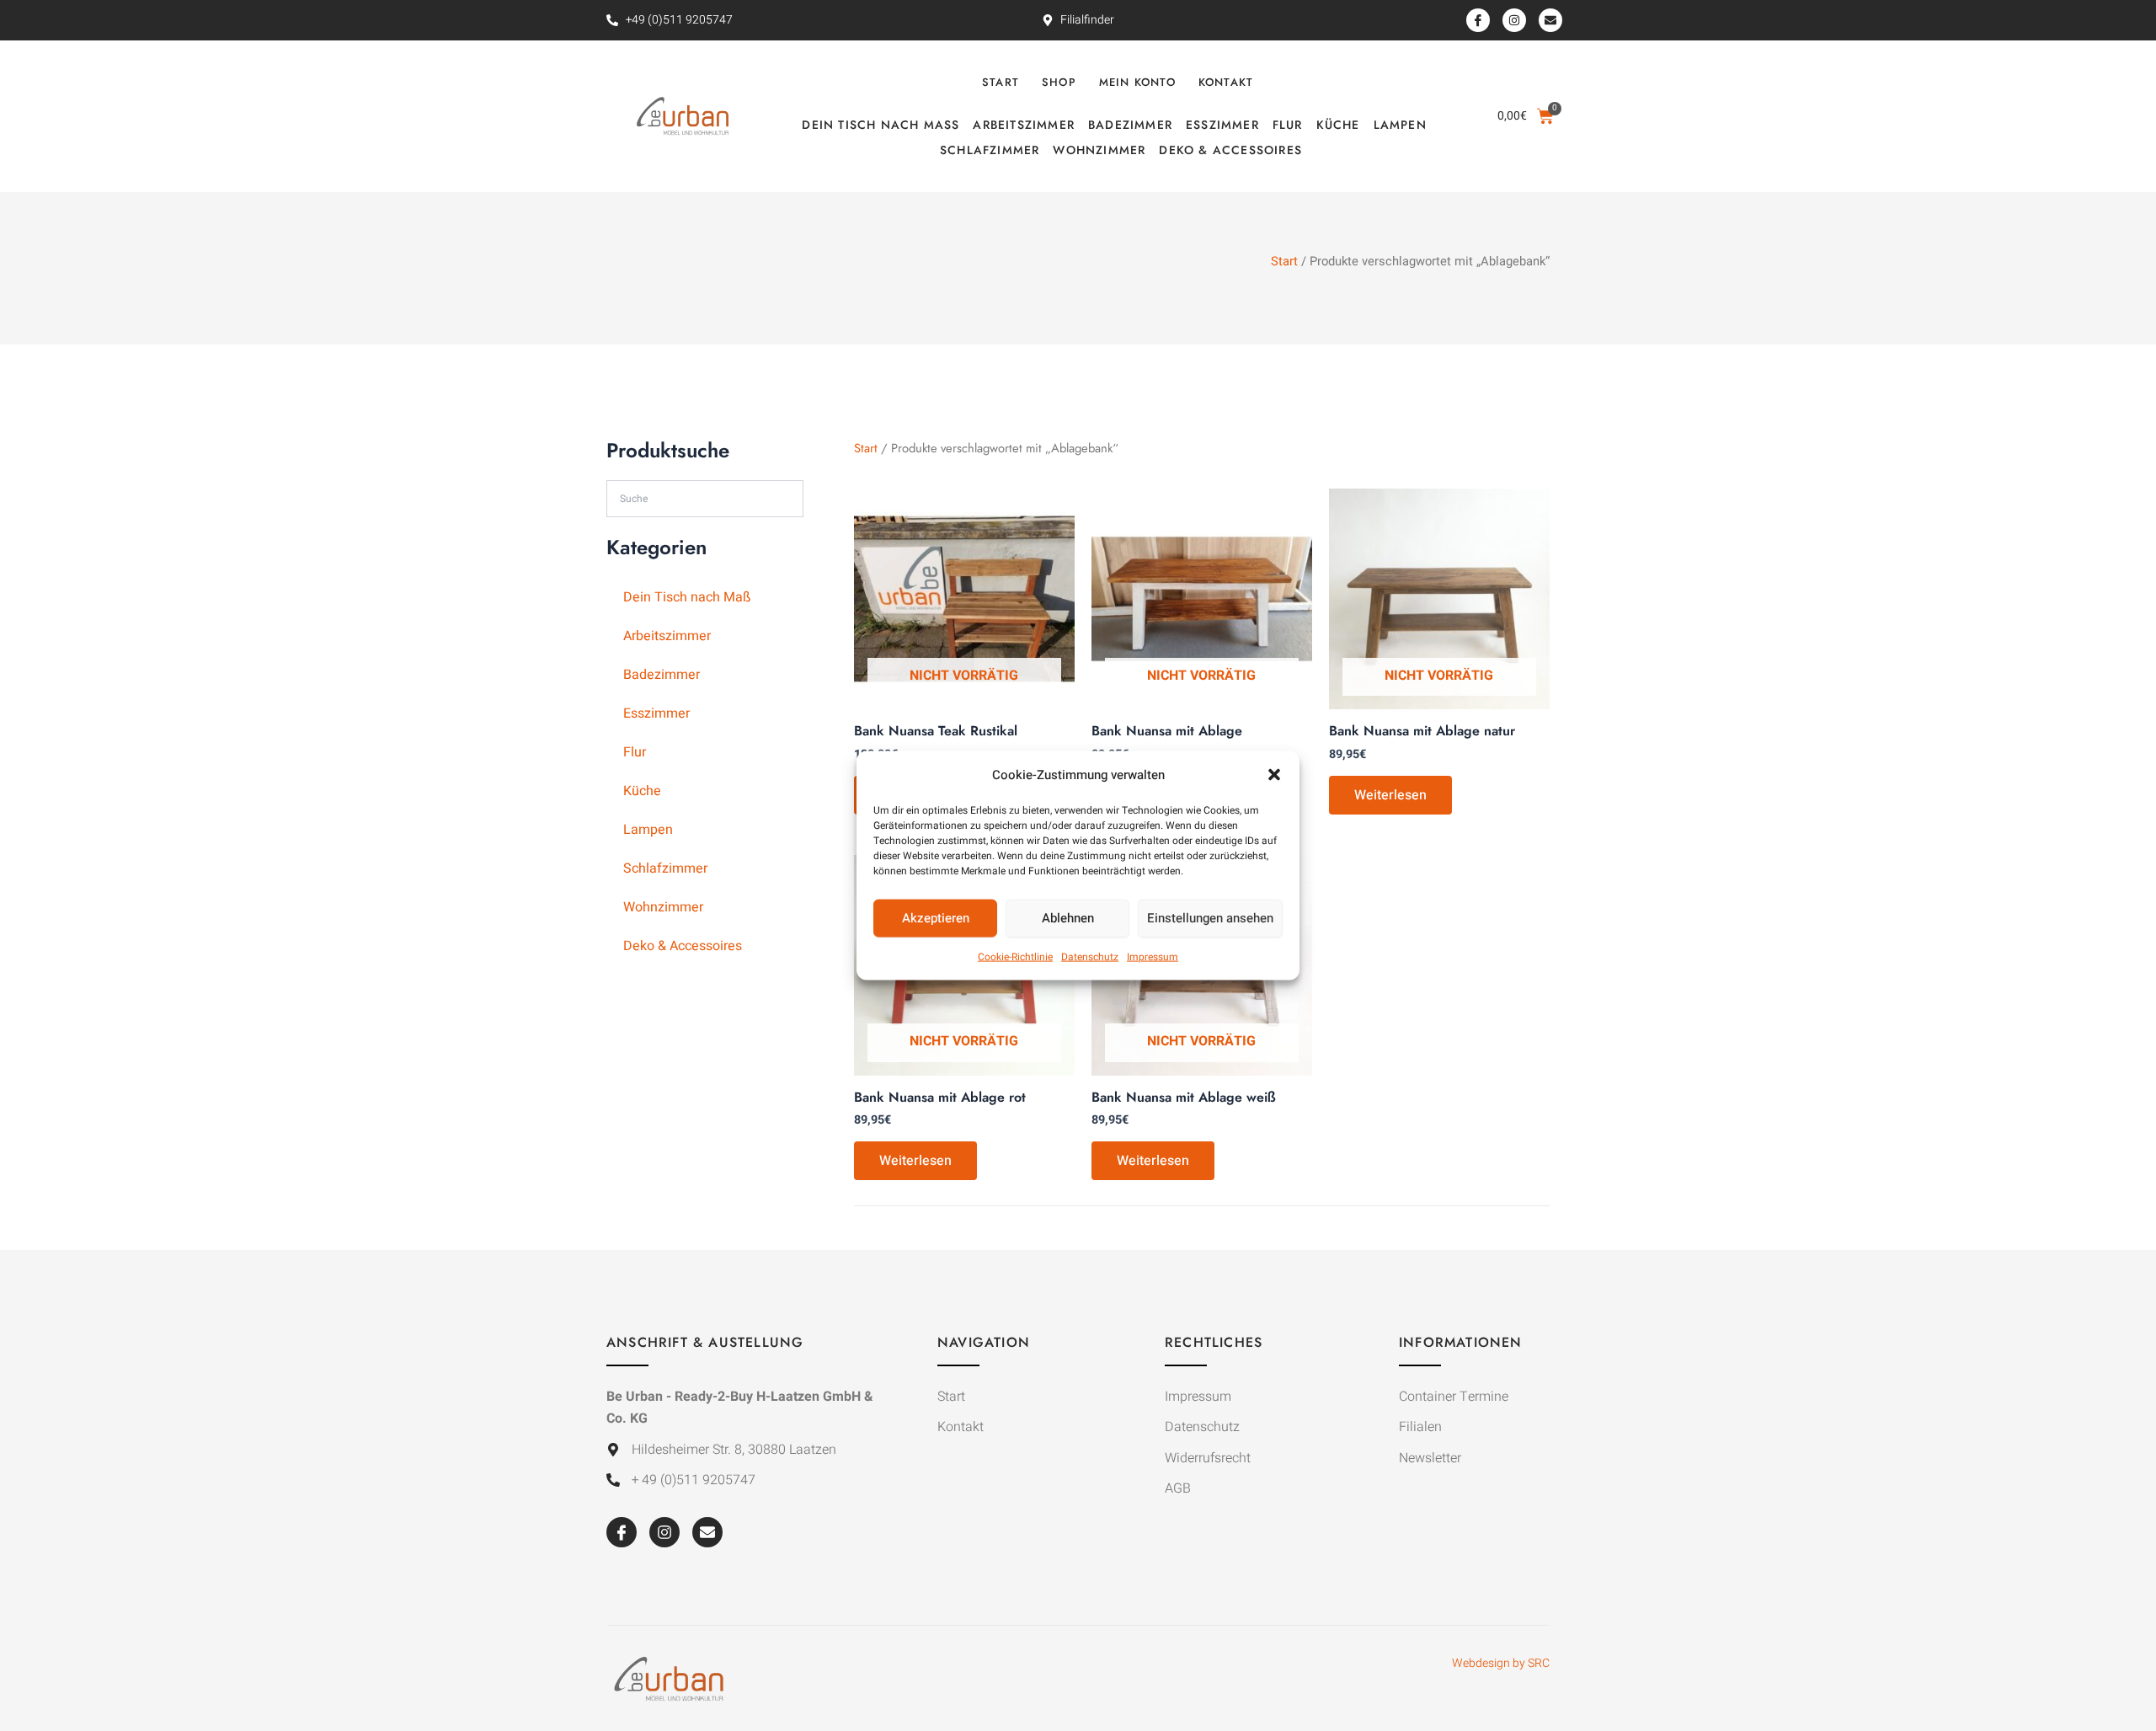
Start (1001, 82)
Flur (1288, 125)
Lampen (1400, 125)
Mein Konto (1137, 82)
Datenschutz (1090, 957)
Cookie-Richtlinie (1015, 957)
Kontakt (1226, 82)
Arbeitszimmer (1024, 125)
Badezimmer (1130, 125)
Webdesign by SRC (1501, 1663)
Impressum (1153, 957)
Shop (1059, 82)
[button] (1274, 774)
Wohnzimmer (1099, 150)
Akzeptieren (936, 918)
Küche (1338, 125)
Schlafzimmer (990, 150)
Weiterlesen (1390, 795)
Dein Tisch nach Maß (881, 125)
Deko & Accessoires (1230, 150)
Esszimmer (1222, 125)
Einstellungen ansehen (1210, 918)
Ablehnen (1068, 918)
